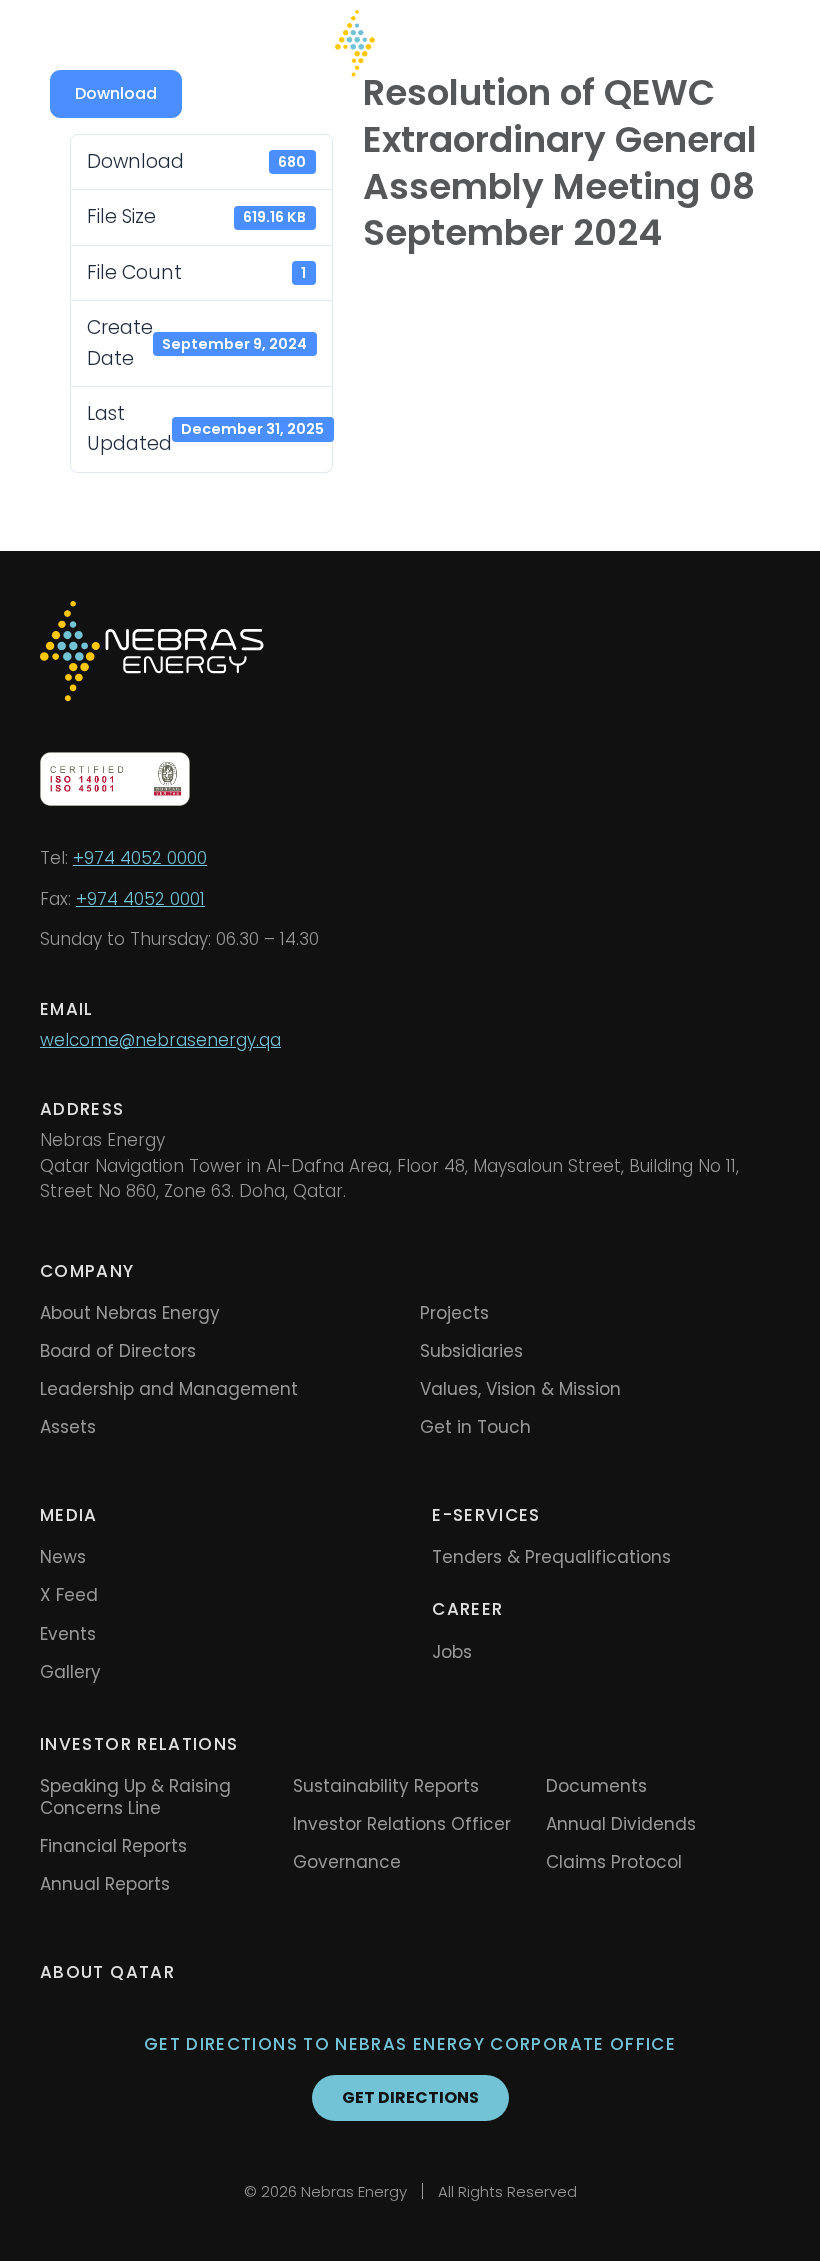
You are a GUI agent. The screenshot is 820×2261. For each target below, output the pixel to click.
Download (116, 93)
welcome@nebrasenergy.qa (160, 1040)
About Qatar (107, 1972)
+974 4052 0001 (140, 899)
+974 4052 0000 (140, 858)
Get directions (410, 2097)
